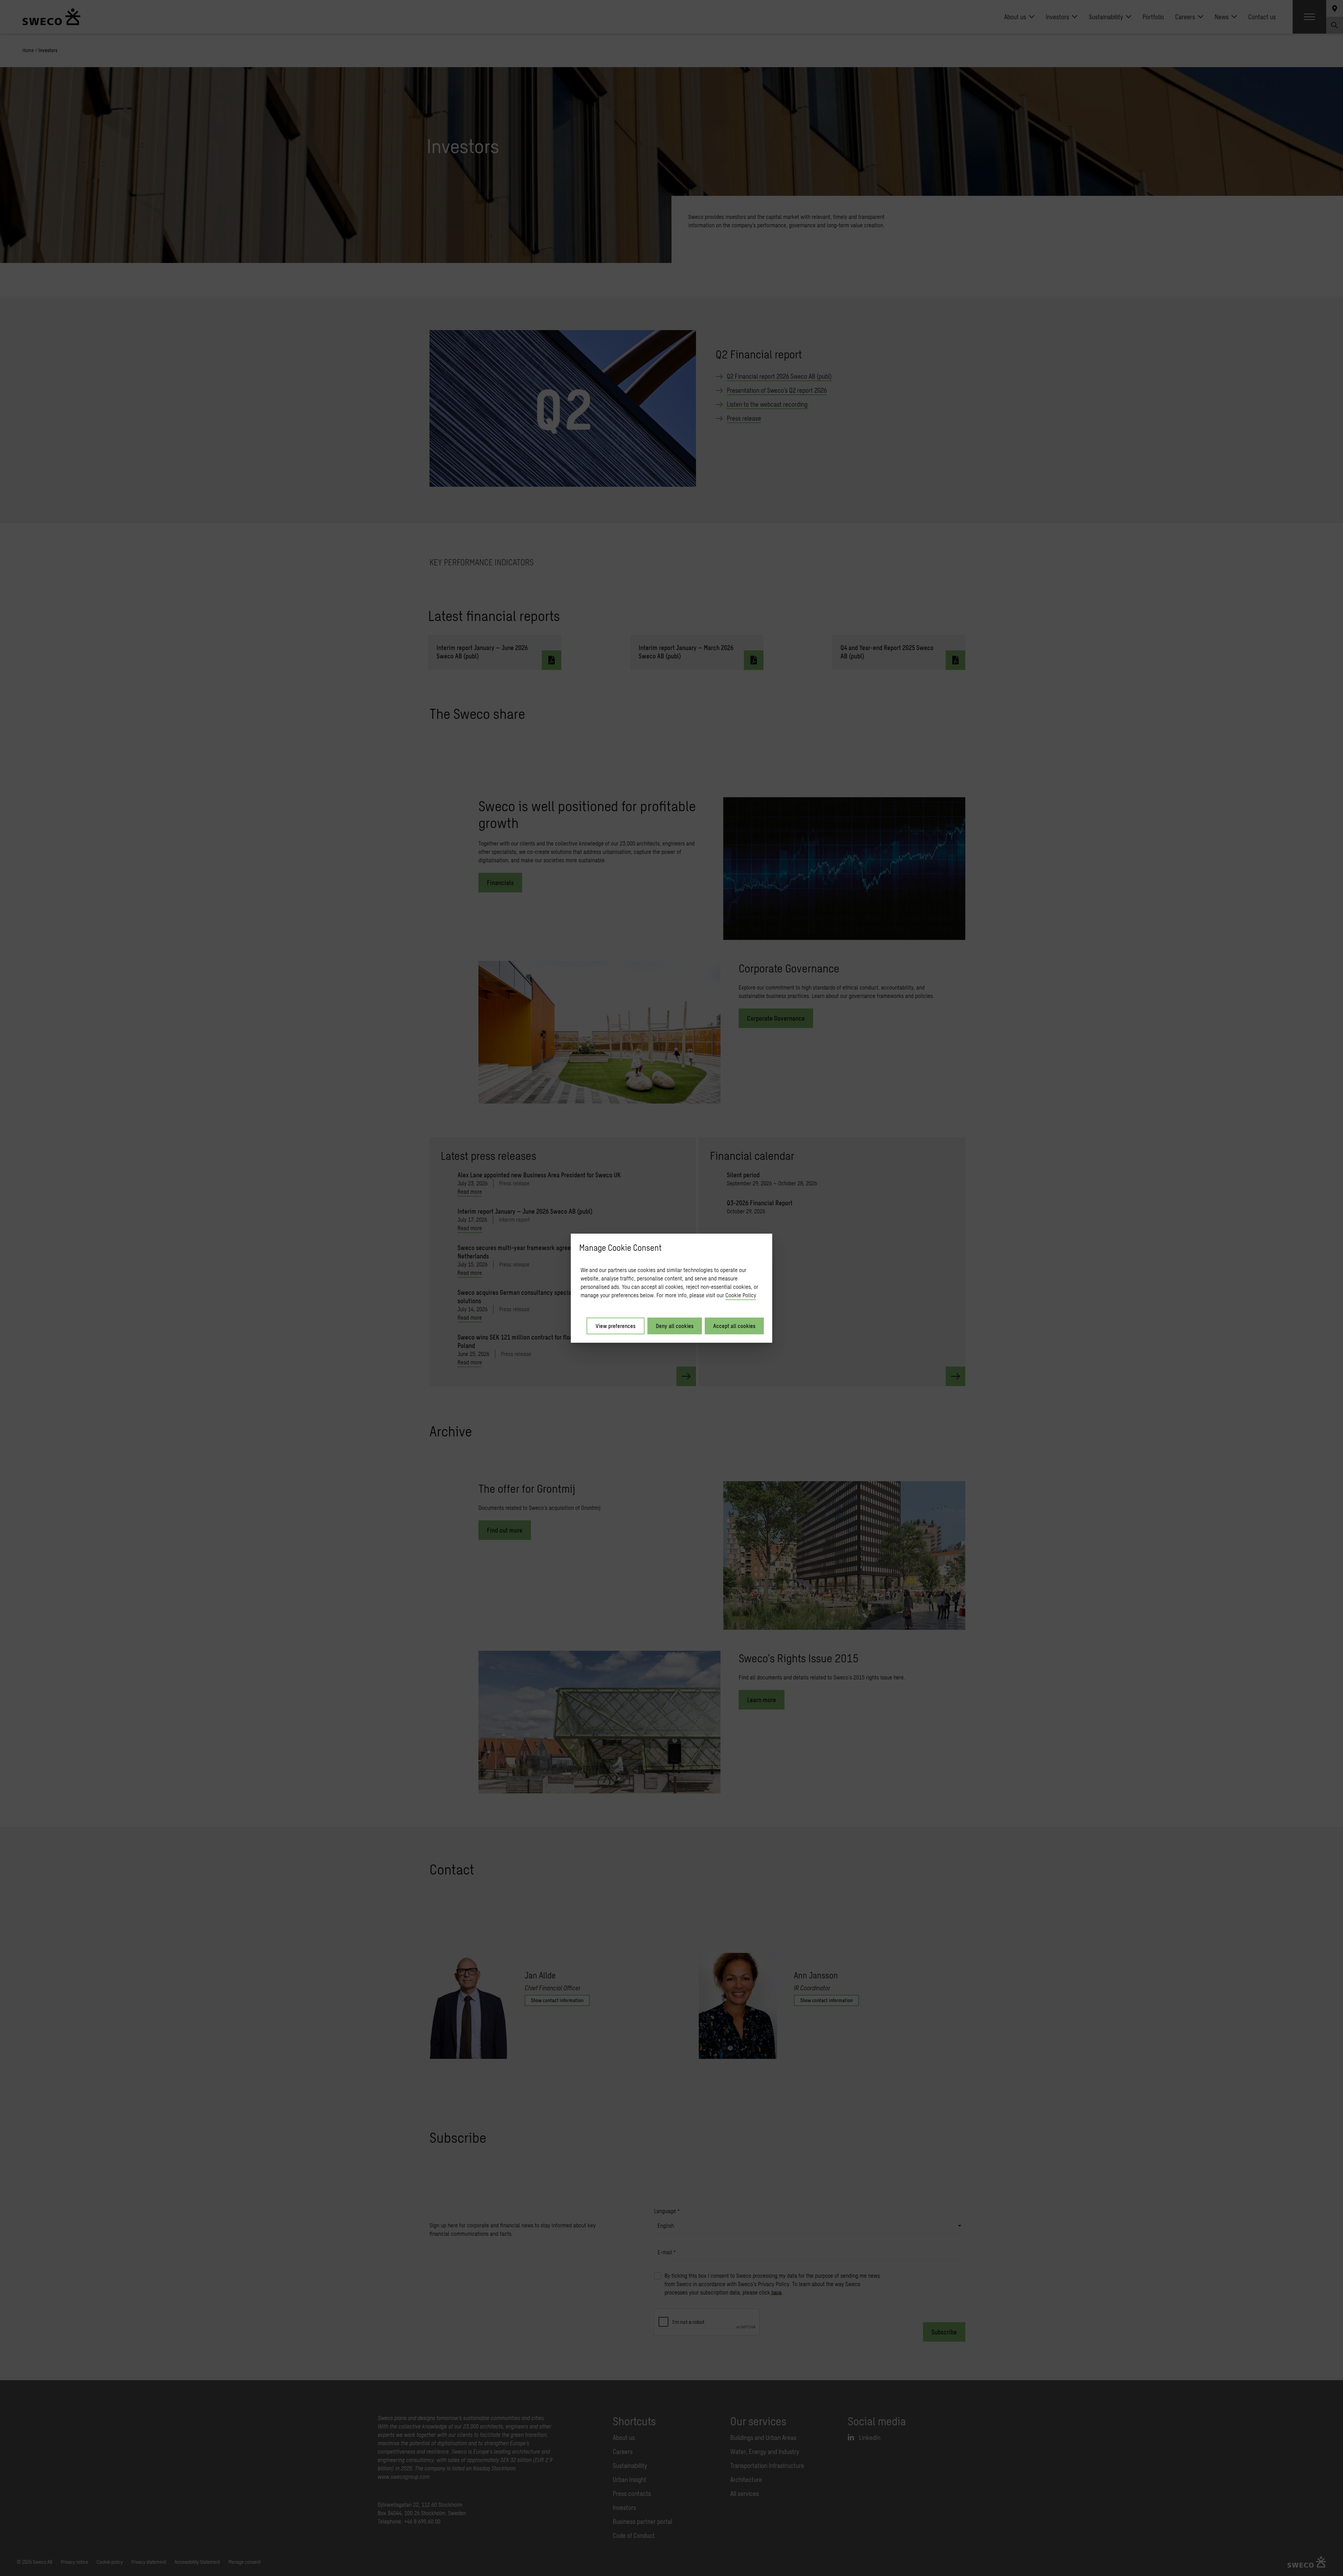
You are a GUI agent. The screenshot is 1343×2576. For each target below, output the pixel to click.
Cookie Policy (741, 1295)
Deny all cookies (675, 1326)
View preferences (616, 1326)
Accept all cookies (734, 1326)
